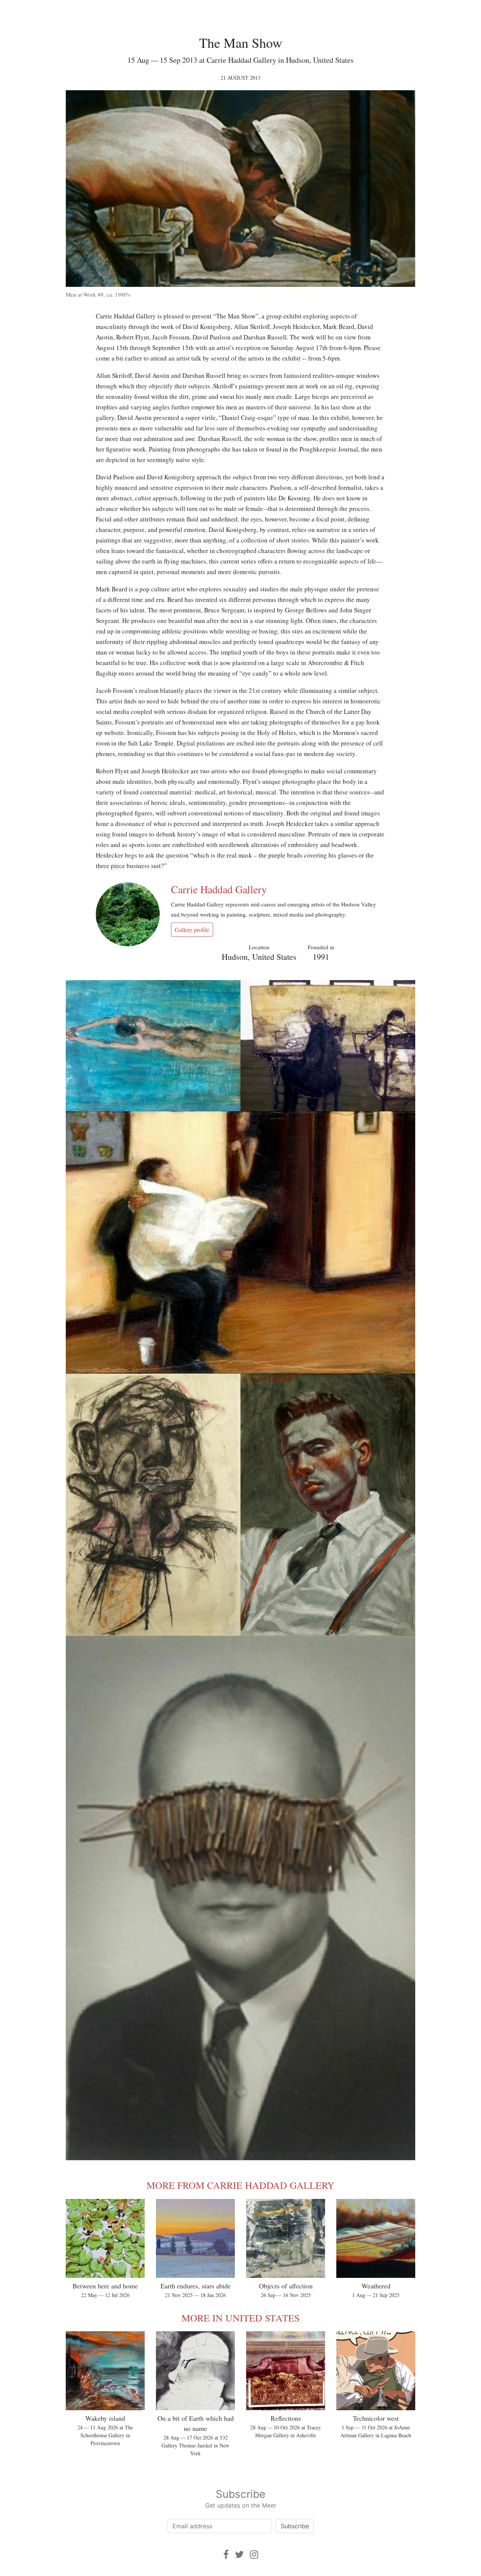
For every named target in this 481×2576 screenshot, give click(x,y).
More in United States (240, 2318)
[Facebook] (226, 2554)
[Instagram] (254, 2554)
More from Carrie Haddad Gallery (240, 2185)
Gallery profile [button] (192, 930)
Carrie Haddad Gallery (219, 889)
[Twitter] (239, 2554)
